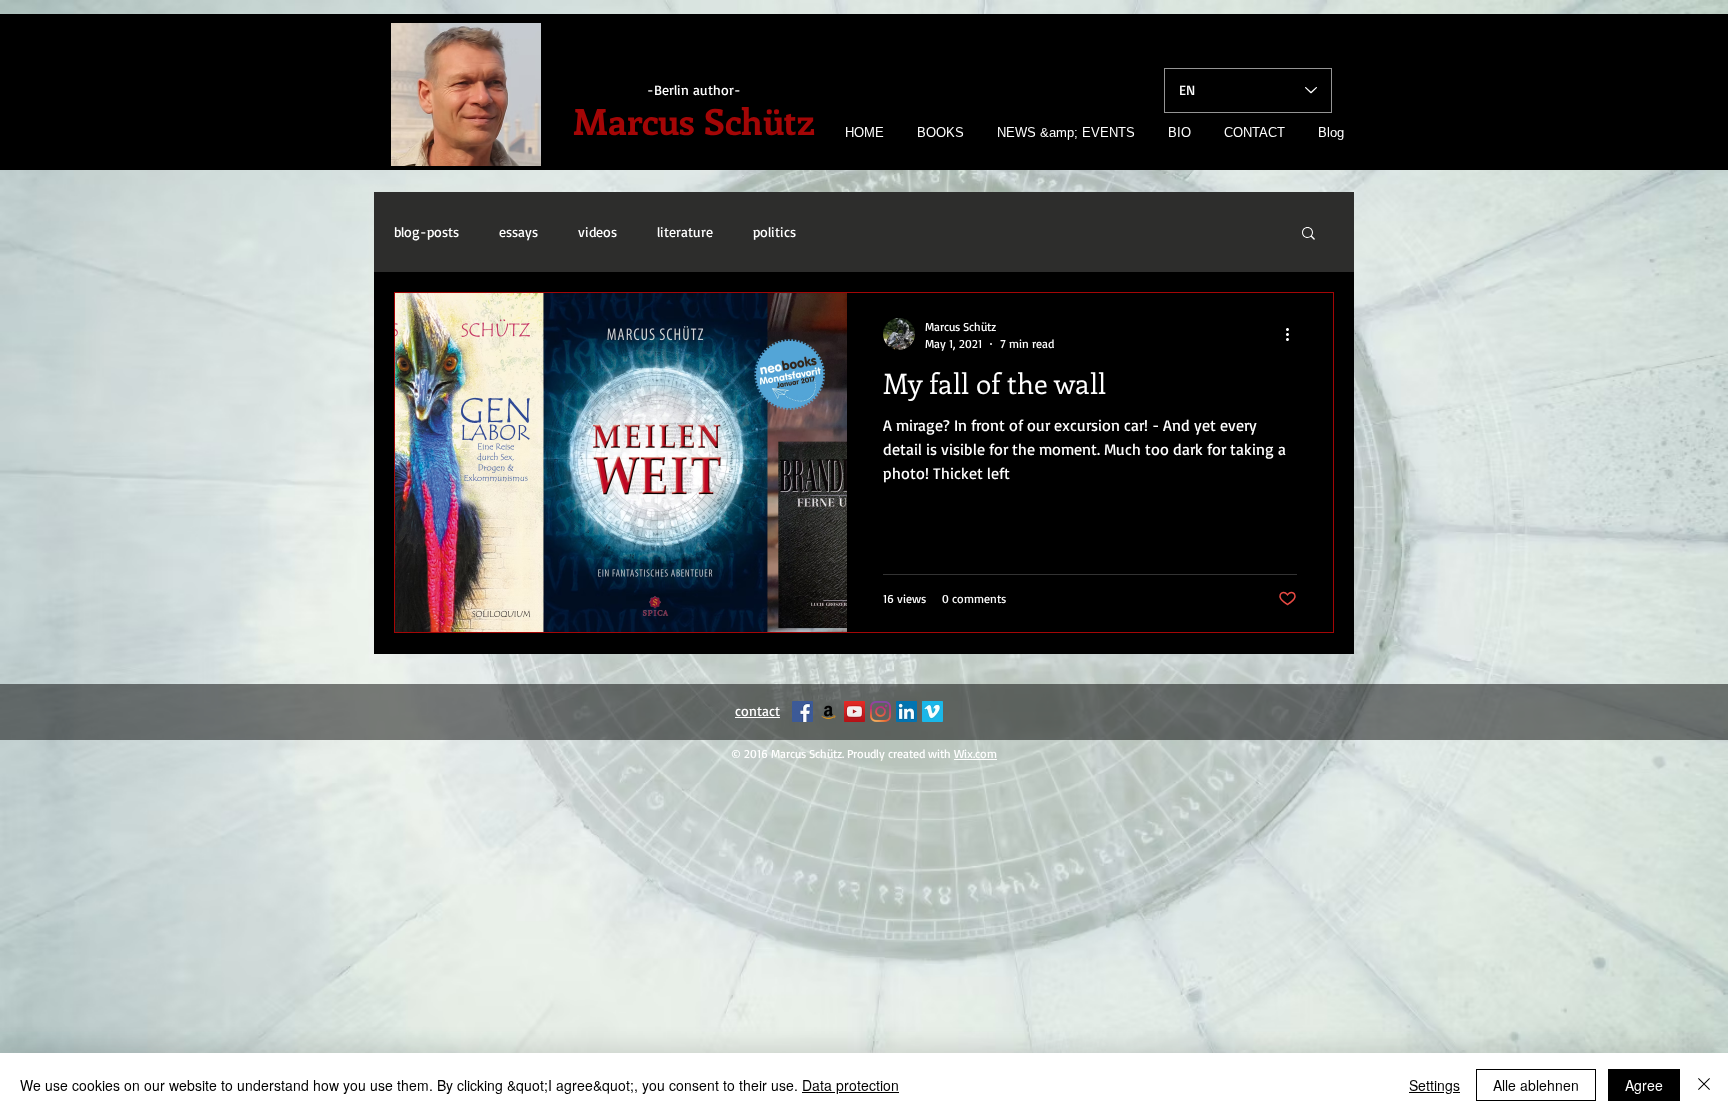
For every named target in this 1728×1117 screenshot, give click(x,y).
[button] (1308, 234)
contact (757, 710)
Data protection (850, 1085)
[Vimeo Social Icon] (932, 711)
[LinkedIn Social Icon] (906, 711)
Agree (1644, 1085)
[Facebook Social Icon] (802, 711)
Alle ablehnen (1536, 1085)
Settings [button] (1434, 1085)
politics (774, 231)
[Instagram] (880, 711)
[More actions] (1294, 334)
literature (685, 231)
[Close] (1704, 1085)
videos (597, 231)
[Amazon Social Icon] (828, 711)
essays (518, 231)
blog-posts (426, 231)
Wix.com (975, 753)
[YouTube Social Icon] (854, 711)
